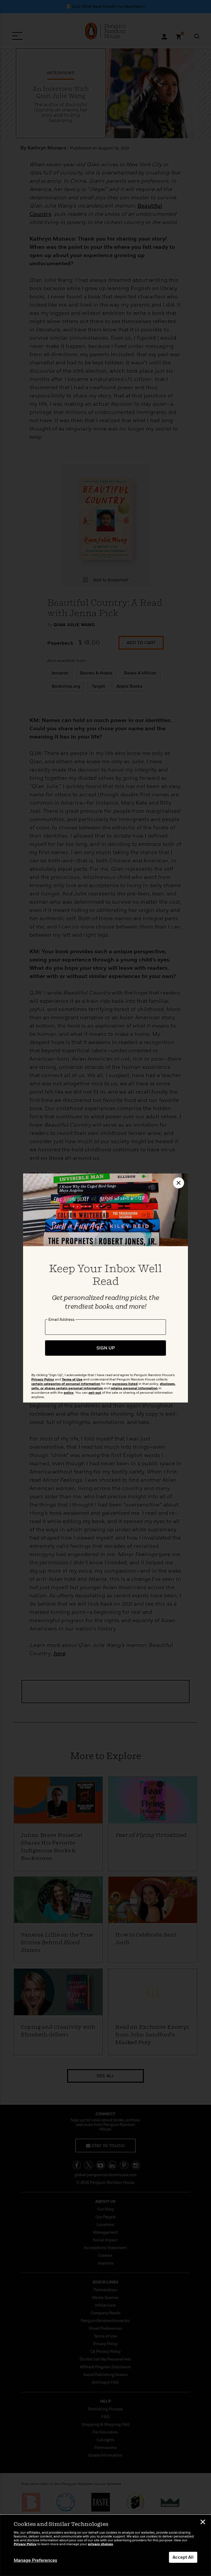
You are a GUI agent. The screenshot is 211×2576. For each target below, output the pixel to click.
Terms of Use (72, 1380)
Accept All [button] (183, 2557)
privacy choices (100, 2544)
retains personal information (134, 1388)
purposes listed (125, 1384)
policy (69, 1393)
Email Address (61, 1319)
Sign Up (106, 1348)
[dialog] (105, 2545)
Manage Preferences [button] (35, 2560)
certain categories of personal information (66, 1384)
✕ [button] (203, 2523)
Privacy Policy (25, 2544)
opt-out (95, 1393)
